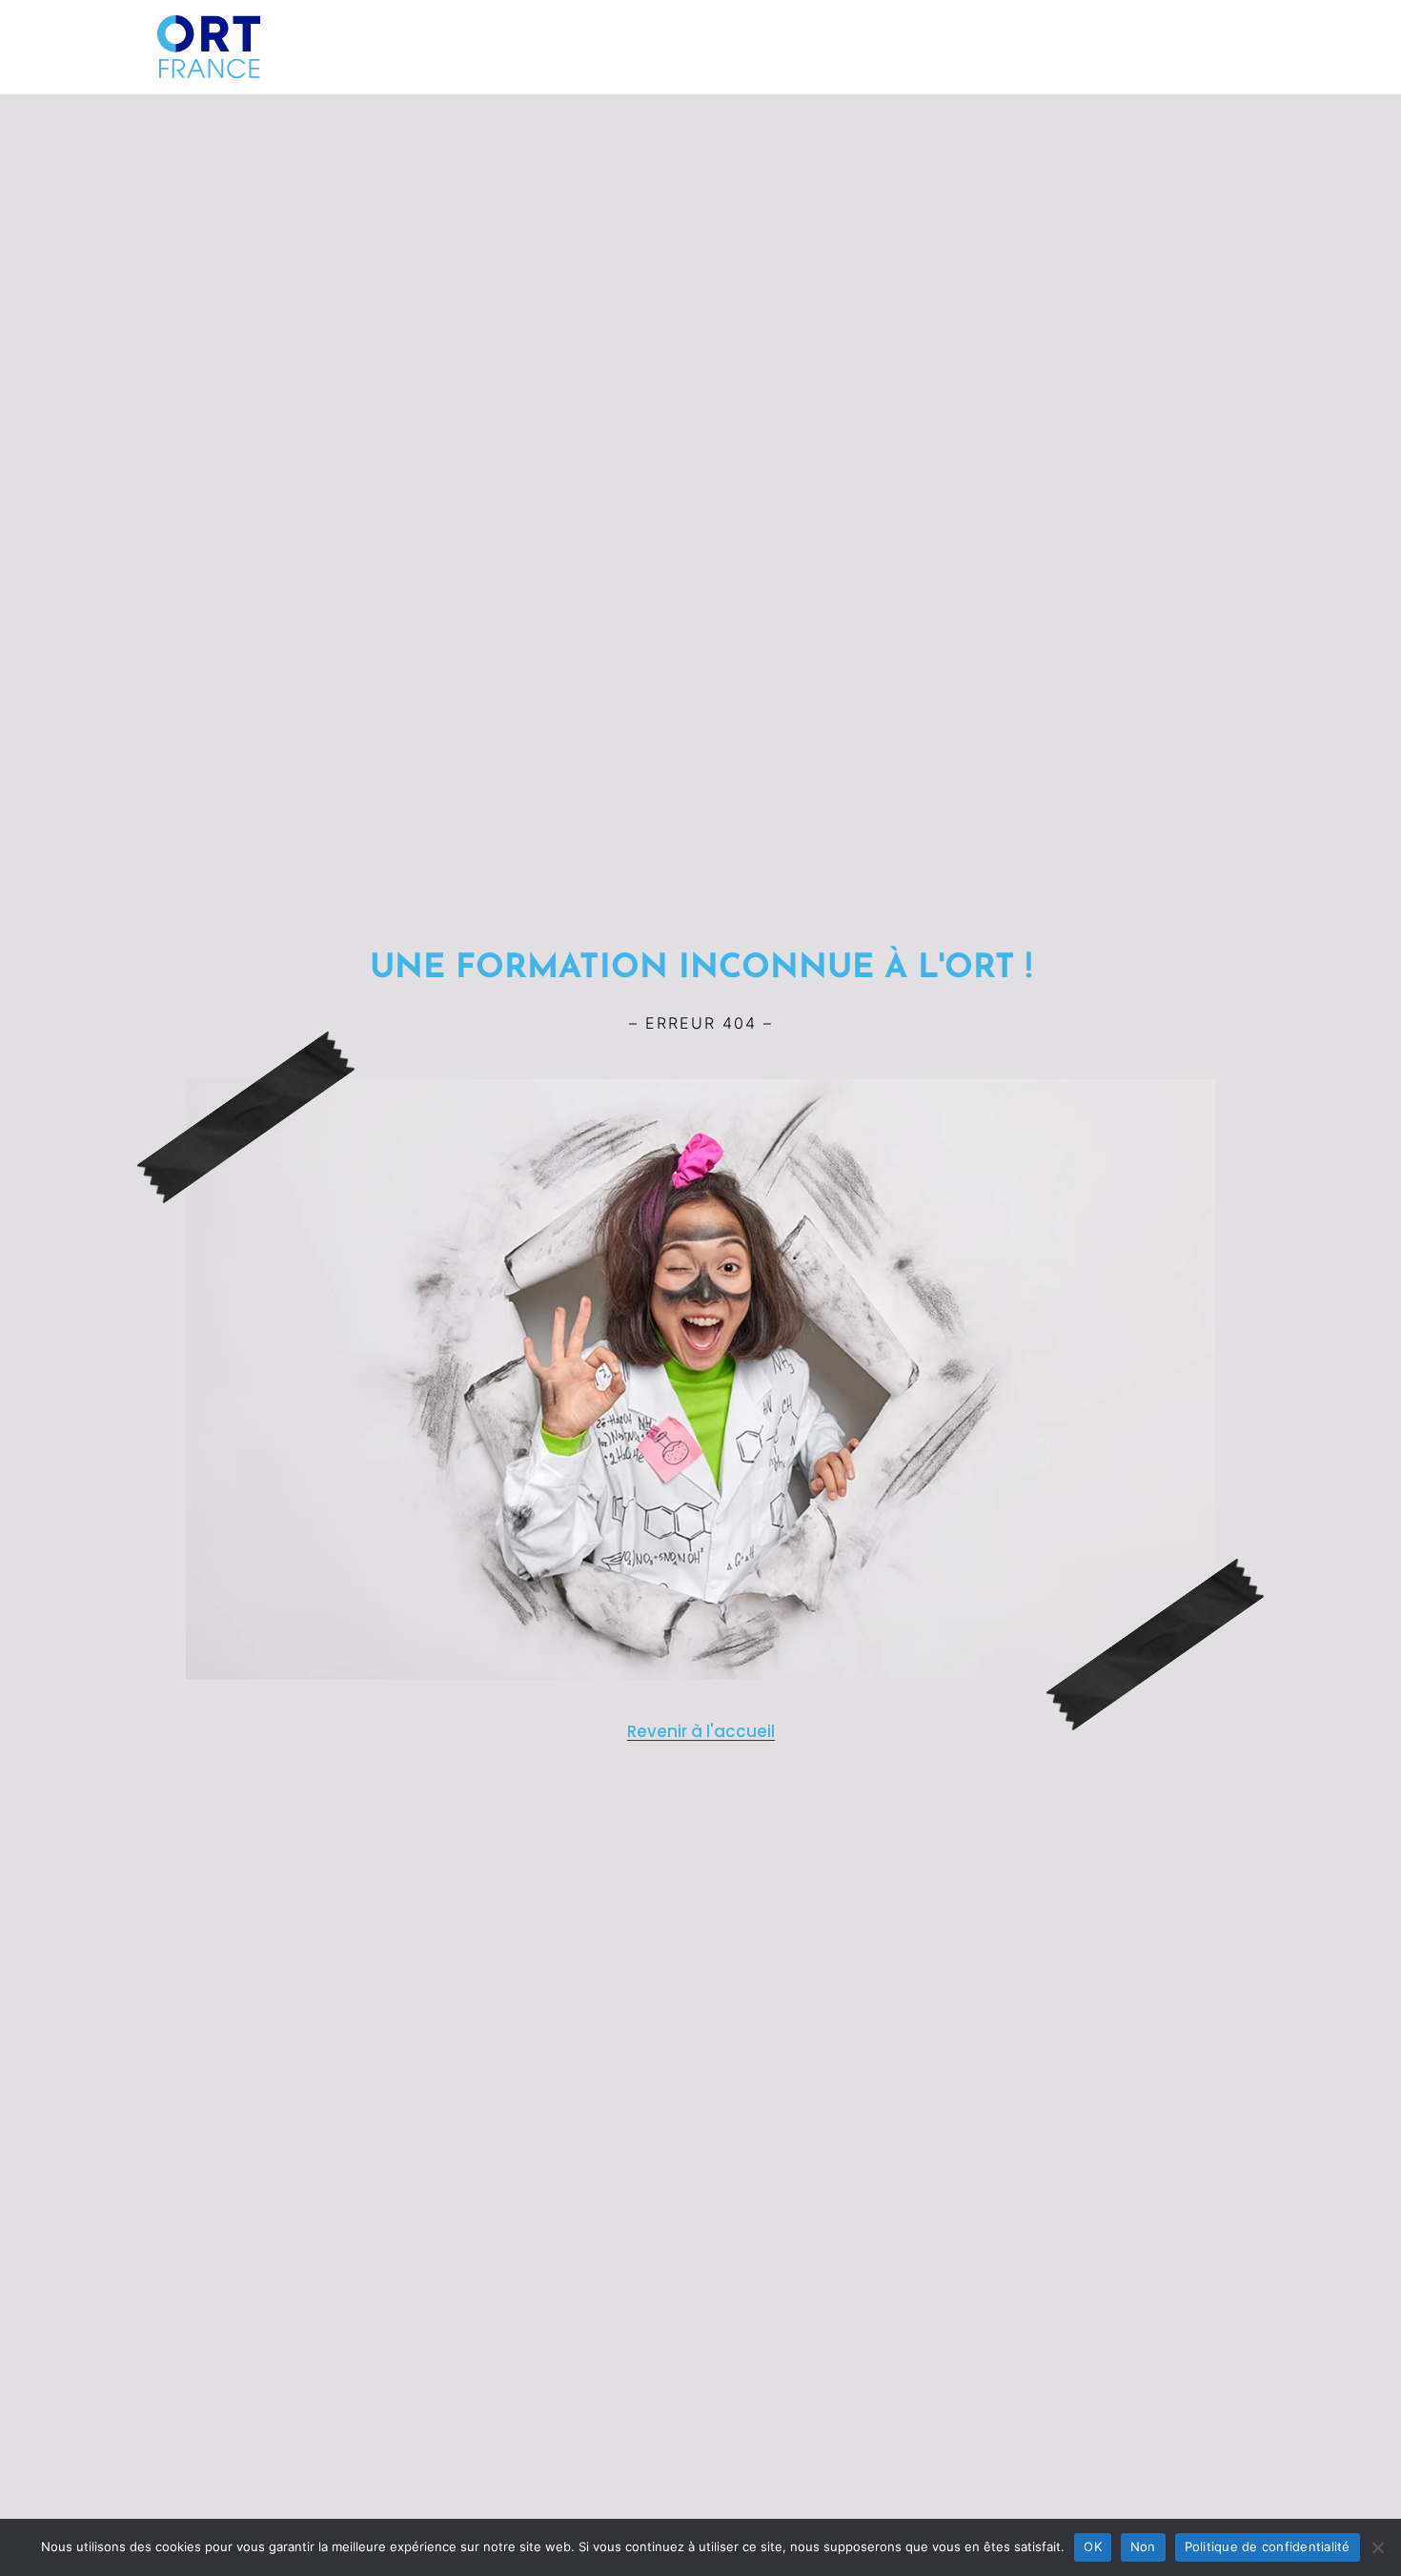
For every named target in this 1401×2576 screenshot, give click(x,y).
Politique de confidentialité (1268, 2546)
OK (1093, 2546)
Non (1143, 2546)
